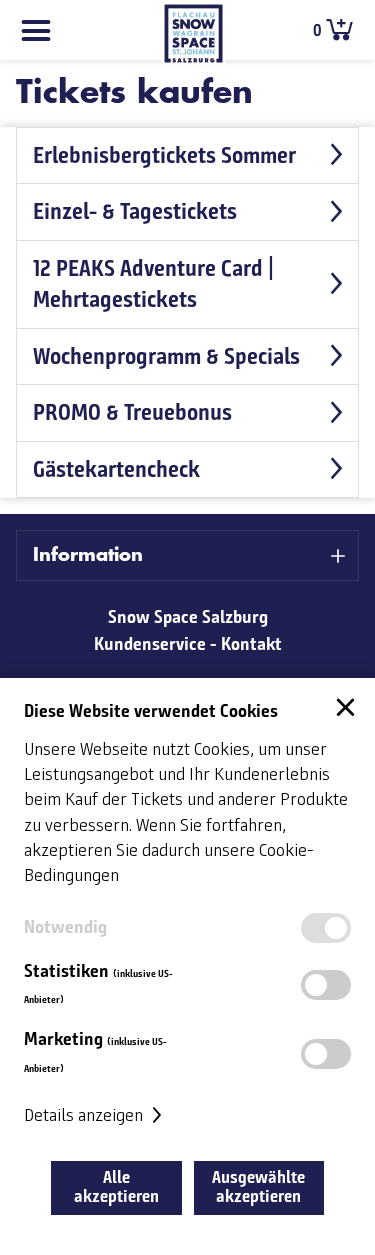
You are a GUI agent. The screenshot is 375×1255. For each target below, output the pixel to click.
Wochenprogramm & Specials (166, 356)
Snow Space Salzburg (188, 617)
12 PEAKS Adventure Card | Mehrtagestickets (153, 284)
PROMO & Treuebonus (132, 412)
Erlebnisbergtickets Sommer (164, 155)
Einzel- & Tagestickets (135, 211)
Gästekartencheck (116, 469)
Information (88, 555)
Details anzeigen (85, 1116)
